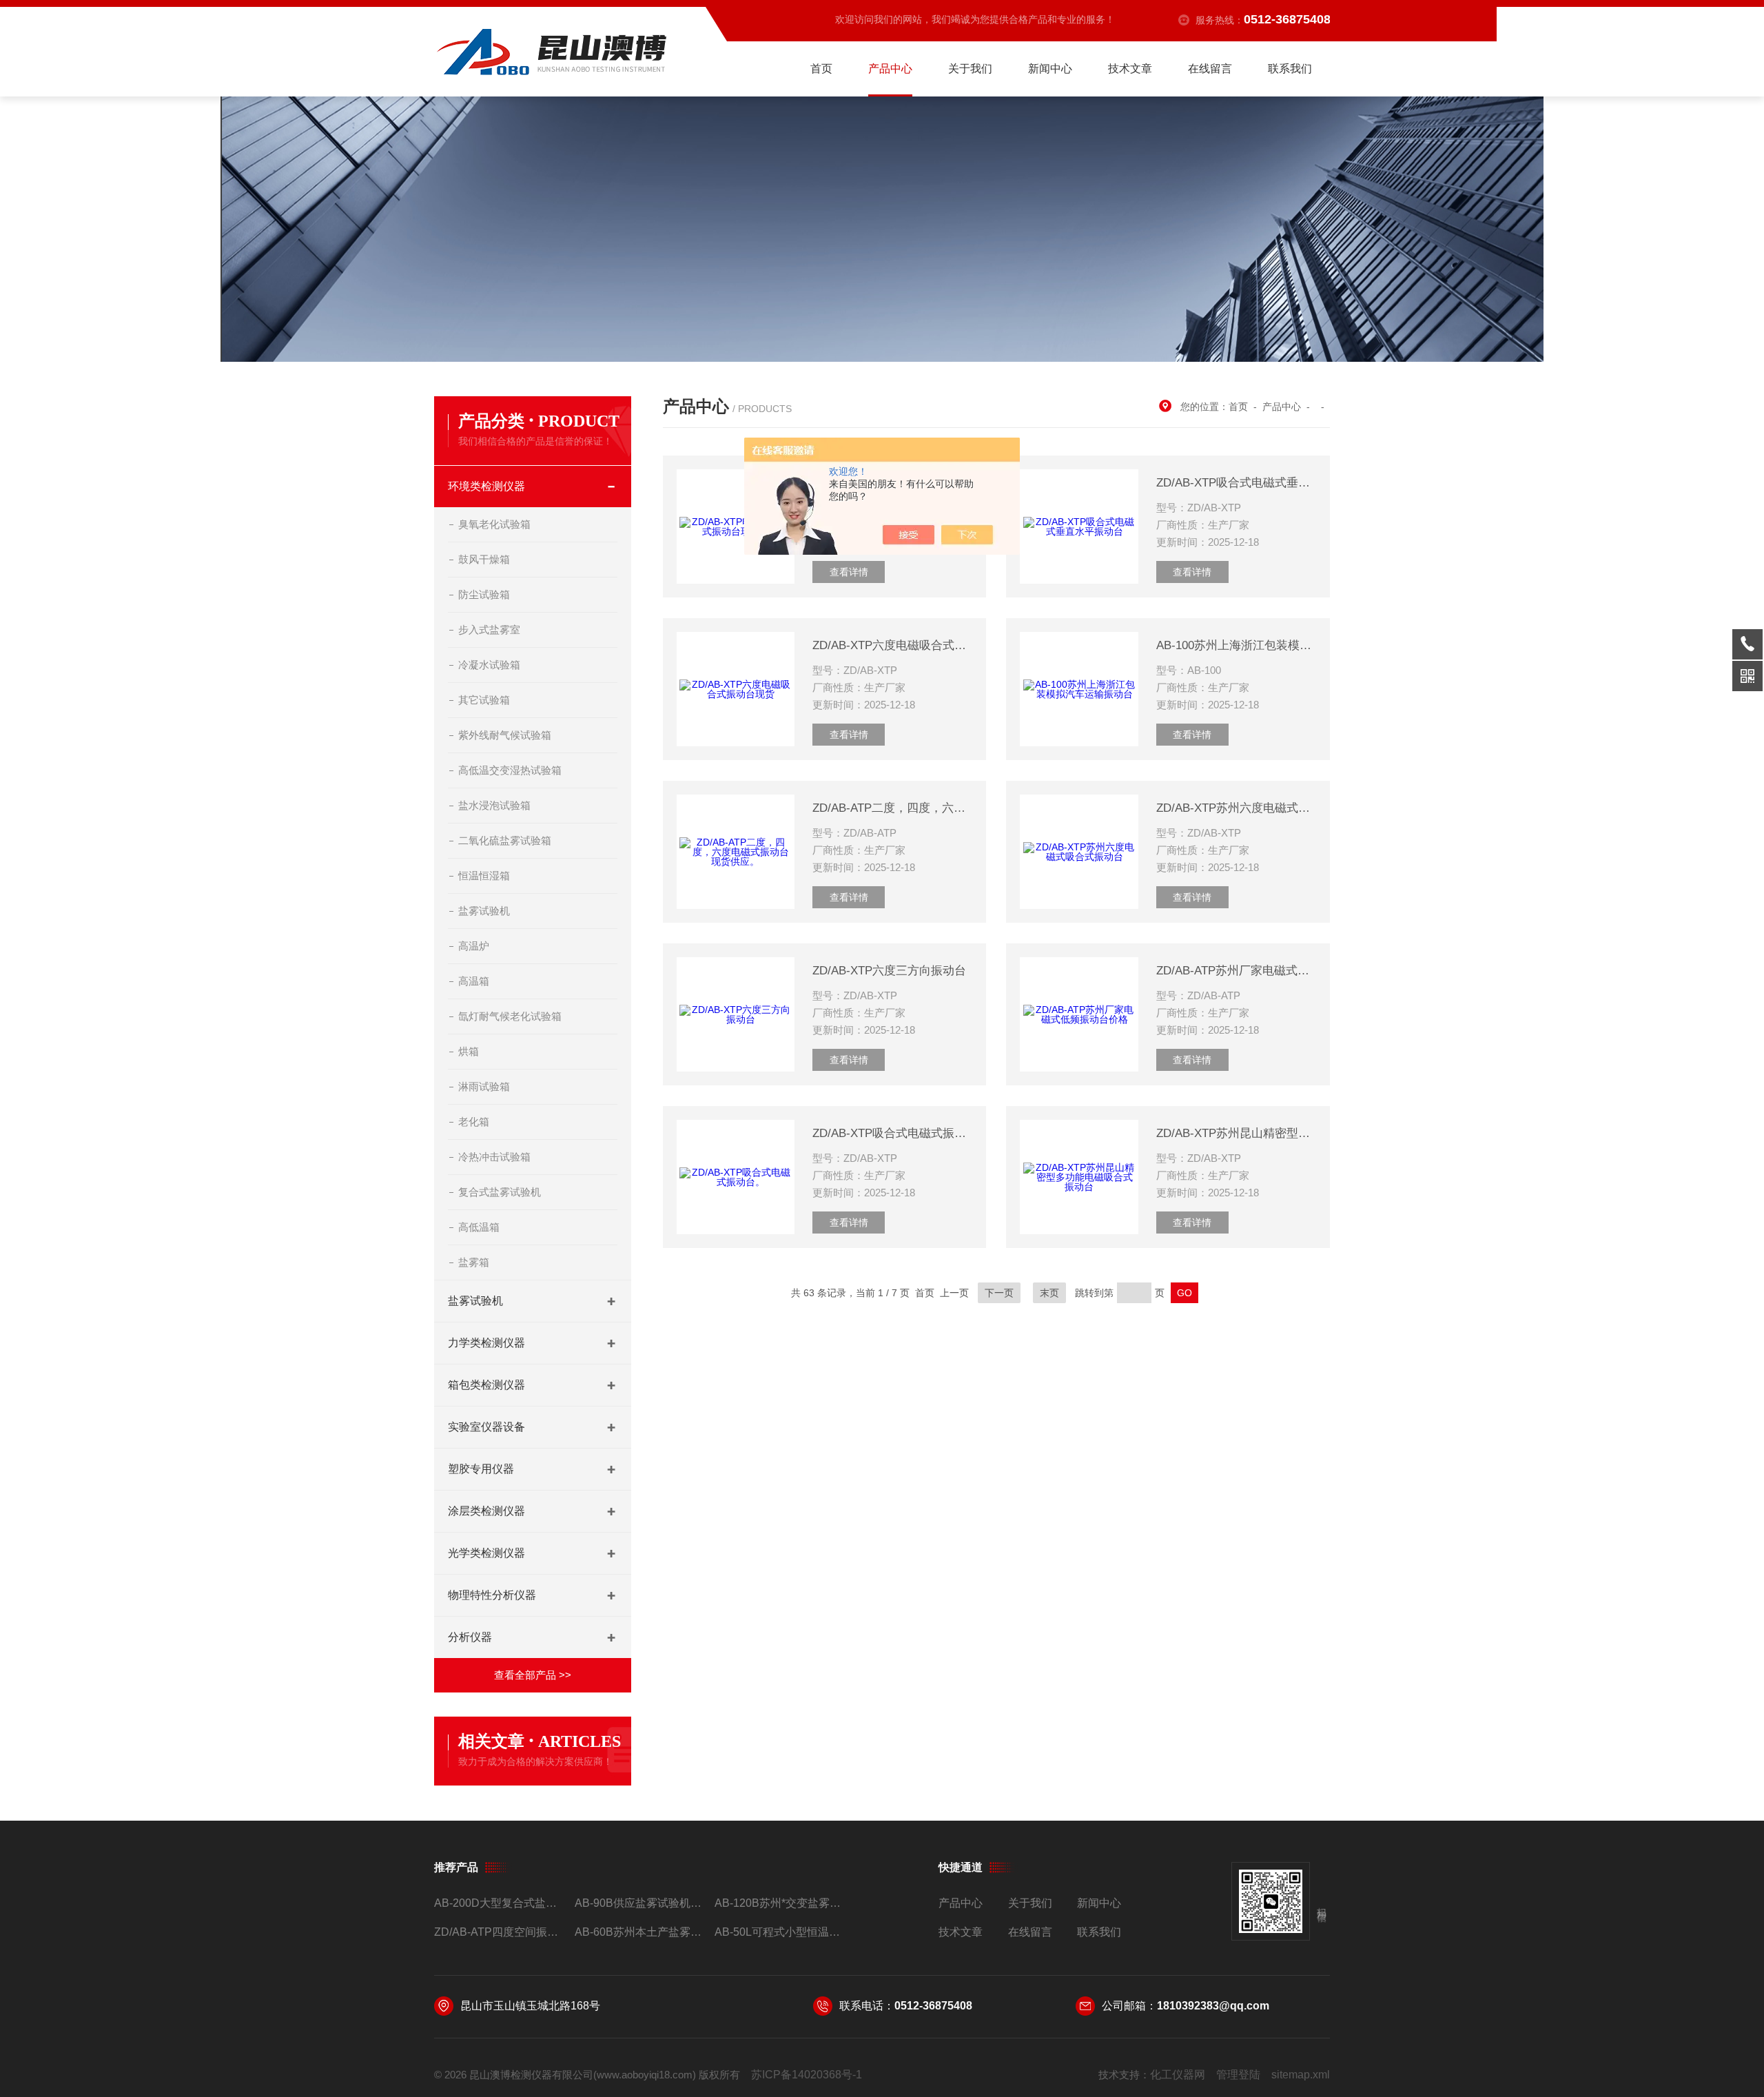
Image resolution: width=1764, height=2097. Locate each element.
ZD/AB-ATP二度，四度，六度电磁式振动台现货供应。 (892, 808)
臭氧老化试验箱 (494, 524)
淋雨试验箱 (484, 1086)
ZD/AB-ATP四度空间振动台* (499, 1932)
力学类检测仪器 (486, 1343)
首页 (821, 69)
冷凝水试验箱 (489, 665)
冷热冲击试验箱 (494, 1157)
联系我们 (1290, 69)
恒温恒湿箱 (484, 876)
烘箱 (469, 1051)
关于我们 (970, 69)
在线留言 (1210, 69)
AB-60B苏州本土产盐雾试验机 (639, 1932)
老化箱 (474, 1122)
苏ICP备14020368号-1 (807, 2075)
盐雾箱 (474, 1262)
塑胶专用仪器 (481, 1469)
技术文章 (1130, 69)
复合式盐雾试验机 (500, 1192)
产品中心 (890, 69)
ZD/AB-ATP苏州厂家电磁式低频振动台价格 (1236, 971)
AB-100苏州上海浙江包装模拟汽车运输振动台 (1236, 645)
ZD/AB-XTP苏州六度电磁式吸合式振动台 (1236, 808)
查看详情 (849, 572)
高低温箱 (479, 1227)
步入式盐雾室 (489, 630)
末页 (1049, 1293)
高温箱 (474, 981)
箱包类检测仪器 (486, 1385)
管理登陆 (1238, 2075)
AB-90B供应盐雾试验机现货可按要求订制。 (639, 1903)
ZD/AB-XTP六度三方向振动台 (889, 971)
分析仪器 (470, 1637)
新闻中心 (1050, 69)
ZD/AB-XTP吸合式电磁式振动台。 (892, 1133)
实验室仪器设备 (486, 1427)
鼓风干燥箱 (484, 559)
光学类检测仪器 (486, 1553)
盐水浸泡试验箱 (494, 805)
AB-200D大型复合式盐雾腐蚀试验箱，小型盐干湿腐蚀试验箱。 (499, 1903)
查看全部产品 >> (533, 1675)
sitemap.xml (1301, 2075)
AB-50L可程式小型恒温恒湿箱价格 (779, 1932)
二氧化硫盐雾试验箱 (505, 840)
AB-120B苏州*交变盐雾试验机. (779, 1903)
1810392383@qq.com (1213, 2006)
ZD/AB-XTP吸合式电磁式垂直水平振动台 (1236, 483)
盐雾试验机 (484, 911)
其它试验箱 (484, 700)
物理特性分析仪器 (492, 1595)
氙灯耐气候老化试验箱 (510, 1016)
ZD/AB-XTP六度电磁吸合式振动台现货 (892, 645)
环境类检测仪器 (486, 486)
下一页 (999, 1293)
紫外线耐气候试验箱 (505, 735)
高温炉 (474, 946)
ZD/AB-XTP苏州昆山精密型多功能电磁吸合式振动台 (1236, 1133)
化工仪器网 (1178, 2075)
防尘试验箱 (484, 594)
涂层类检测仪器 (486, 1511)
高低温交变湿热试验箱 (510, 770)
